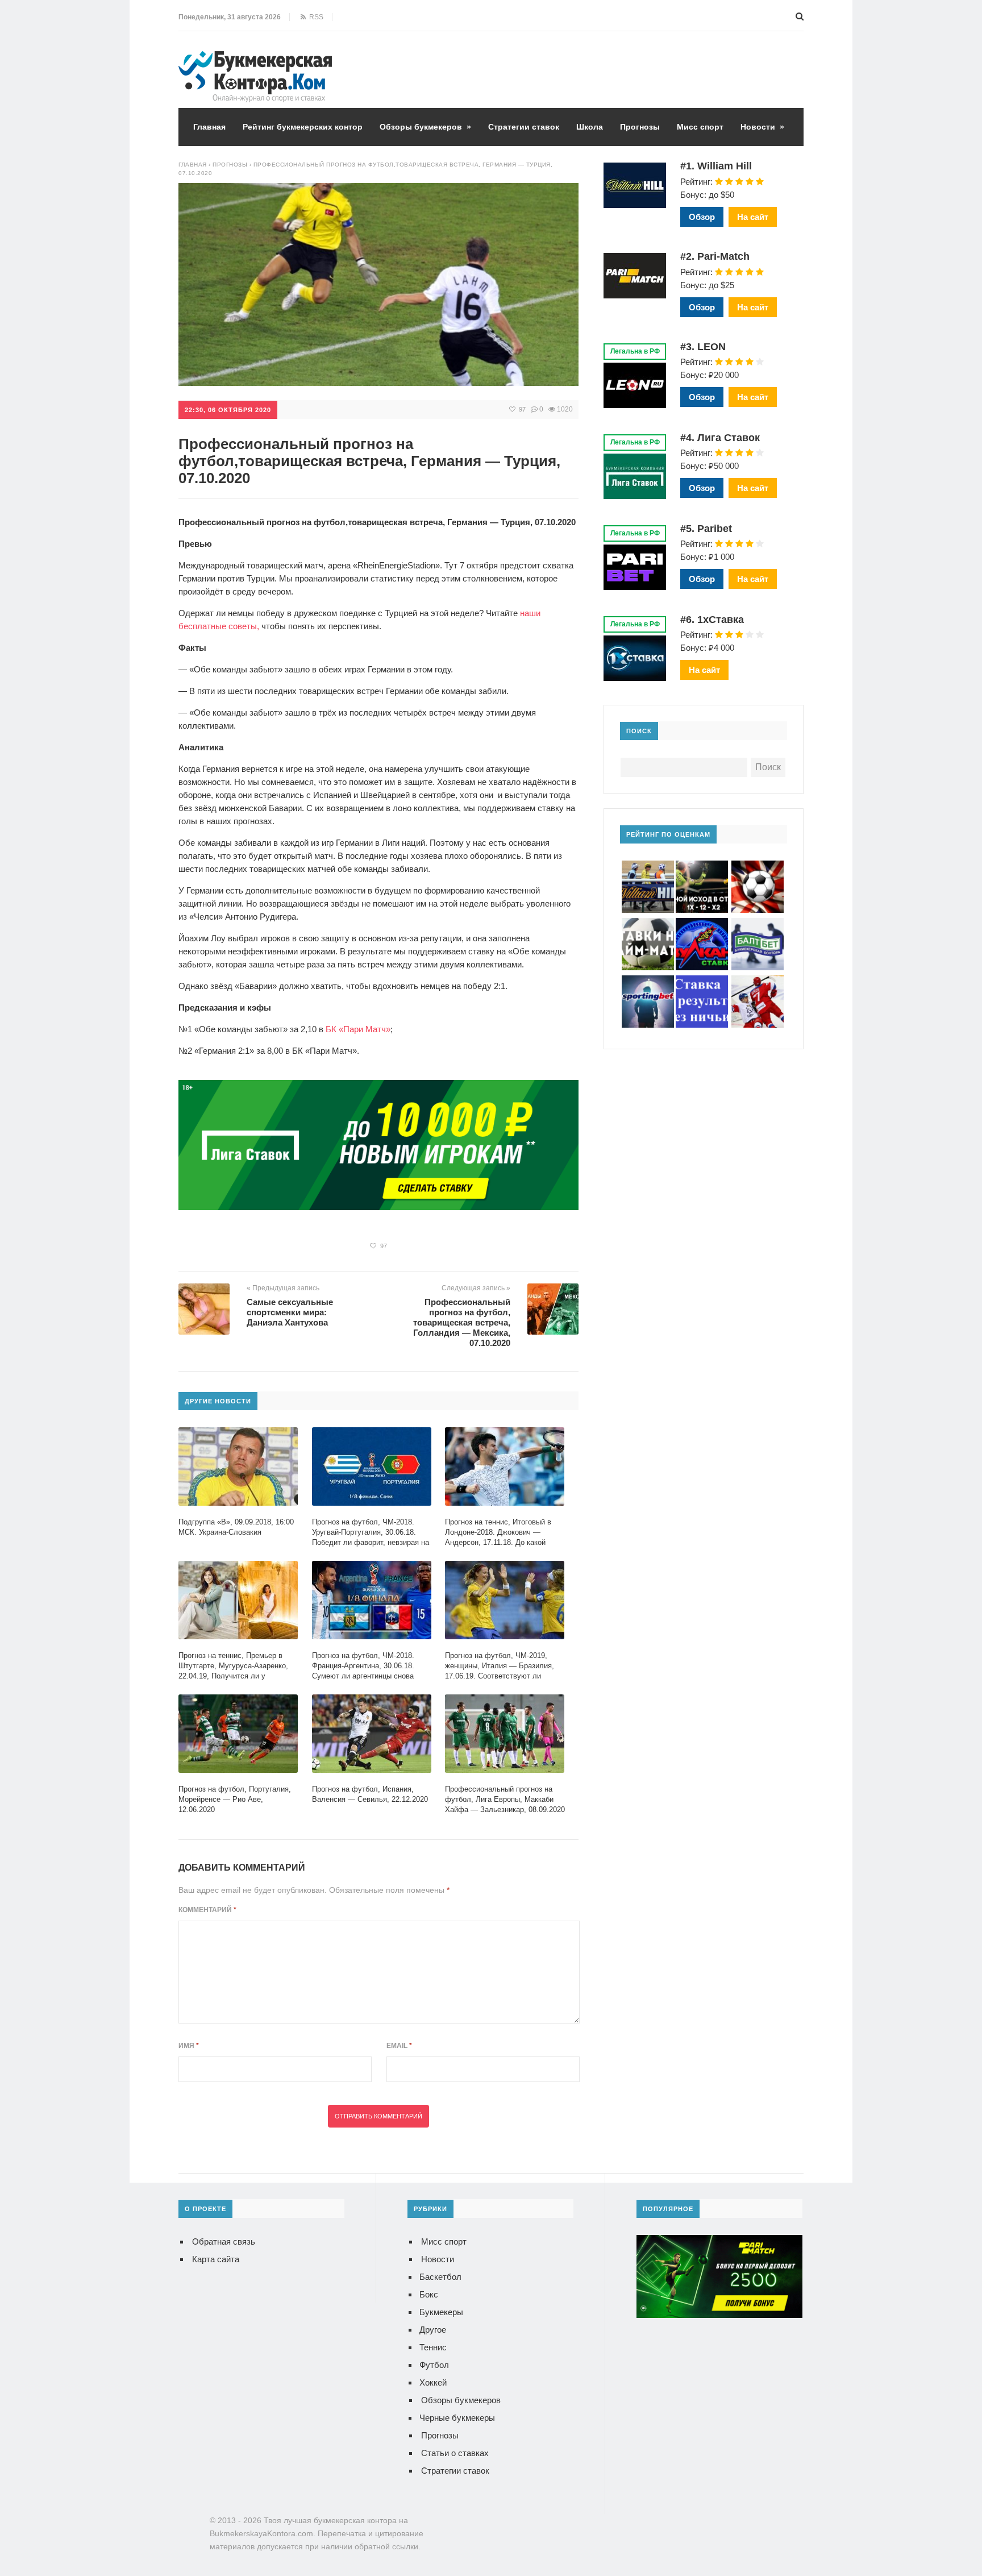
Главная (209, 127)
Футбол (434, 2365)
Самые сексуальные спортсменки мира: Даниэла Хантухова (290, 1312)
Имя (189, 2046)
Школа (590, 127)
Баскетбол (440, 2277)
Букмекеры (441, 2312)
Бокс (429, 2294)
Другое (433, 2330)
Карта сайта (216, 2259)
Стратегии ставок (524, 127)
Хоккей (433, 2382)
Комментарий (207, 1910)
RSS (315, 17)
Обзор (702, 217)
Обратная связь (224, 2241)
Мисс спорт (700, 127)
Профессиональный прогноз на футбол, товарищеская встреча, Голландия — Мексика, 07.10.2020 (462, 1322)
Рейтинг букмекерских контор (303, 127)
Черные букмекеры (457, 2418)
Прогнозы (640, 127)
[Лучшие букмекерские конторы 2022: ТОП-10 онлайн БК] (255, 59)
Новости (762, 127)
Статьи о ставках (455, 2453)
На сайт (753, 217)
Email (399, 2046)
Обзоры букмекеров (425, 127)
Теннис (433, 2347)
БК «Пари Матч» (358, 1029)
